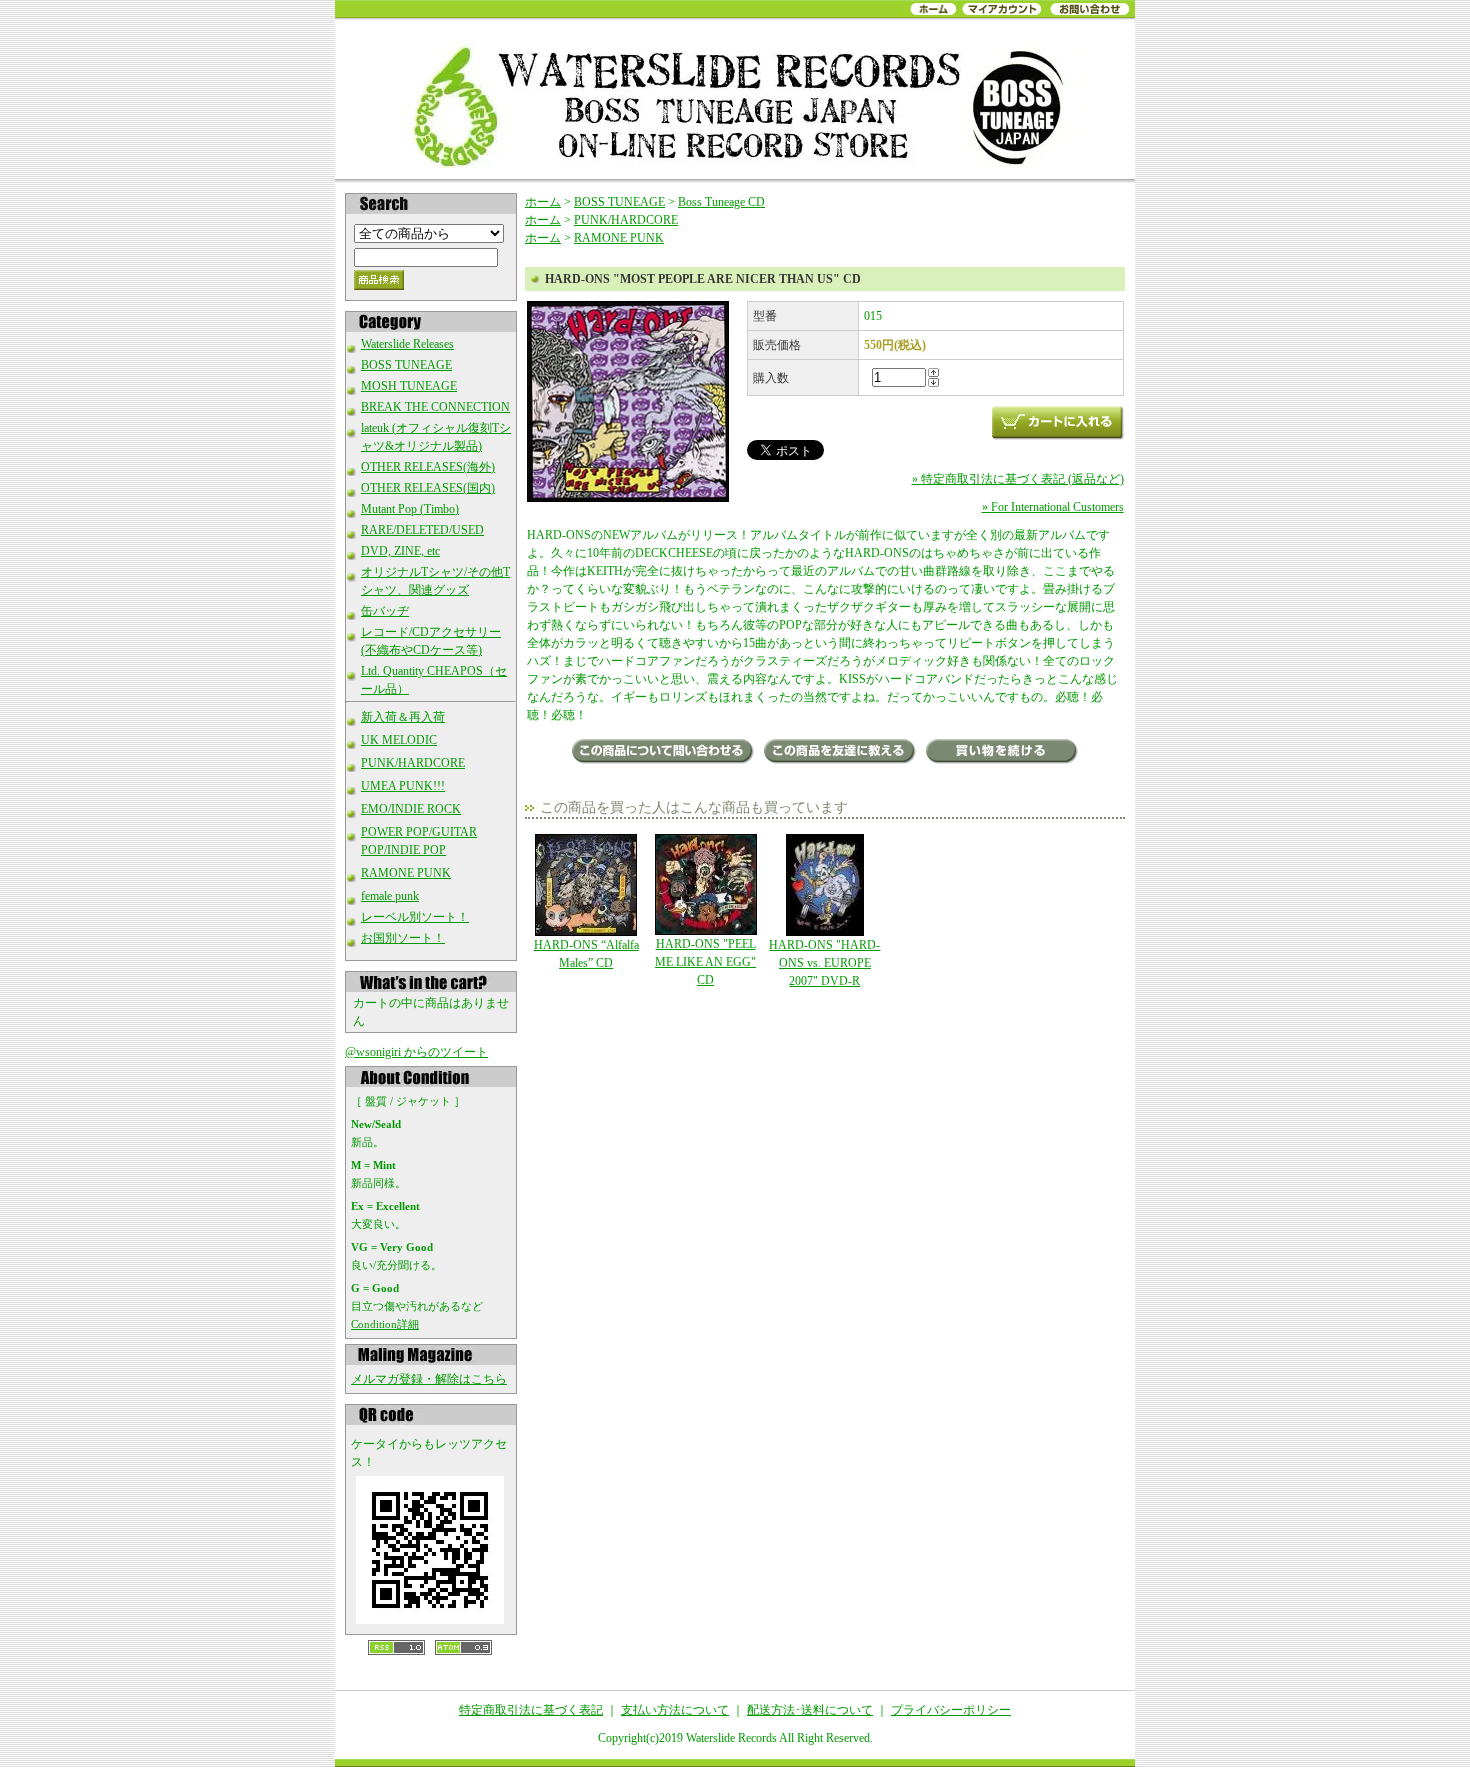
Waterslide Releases (407, 344)
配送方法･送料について (810, 1710)
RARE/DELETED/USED (422, 530)
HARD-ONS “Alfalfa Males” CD (586, 954)
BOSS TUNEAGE (406, 365)
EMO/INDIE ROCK (411, 809)
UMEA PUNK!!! (403, 786)
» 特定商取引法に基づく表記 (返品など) (1018, 479)
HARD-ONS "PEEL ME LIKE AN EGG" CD (705, 962)
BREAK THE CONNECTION (435, 407)
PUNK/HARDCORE (413, 763)
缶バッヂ (385, 611)
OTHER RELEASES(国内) (428, 488)
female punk (390, 896)
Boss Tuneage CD (721, 202)
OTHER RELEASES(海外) (428, 467)
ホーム (543, 202)
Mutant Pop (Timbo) (410, 509)
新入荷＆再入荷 (403, 717)
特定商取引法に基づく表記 (531, 1710)
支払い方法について (675, 1710)
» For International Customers (1053, 507)
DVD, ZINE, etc (400, 551)
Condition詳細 (385, 1324)
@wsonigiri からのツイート (416, 1052)
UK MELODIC (399, 740)
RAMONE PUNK (406, 873)
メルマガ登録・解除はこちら (429, 1379)
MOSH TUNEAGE (409, 386)
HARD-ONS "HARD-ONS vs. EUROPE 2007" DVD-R (824, 963)
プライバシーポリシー (951, 1710)
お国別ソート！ (403, 938)
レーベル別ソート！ (415, 917)
